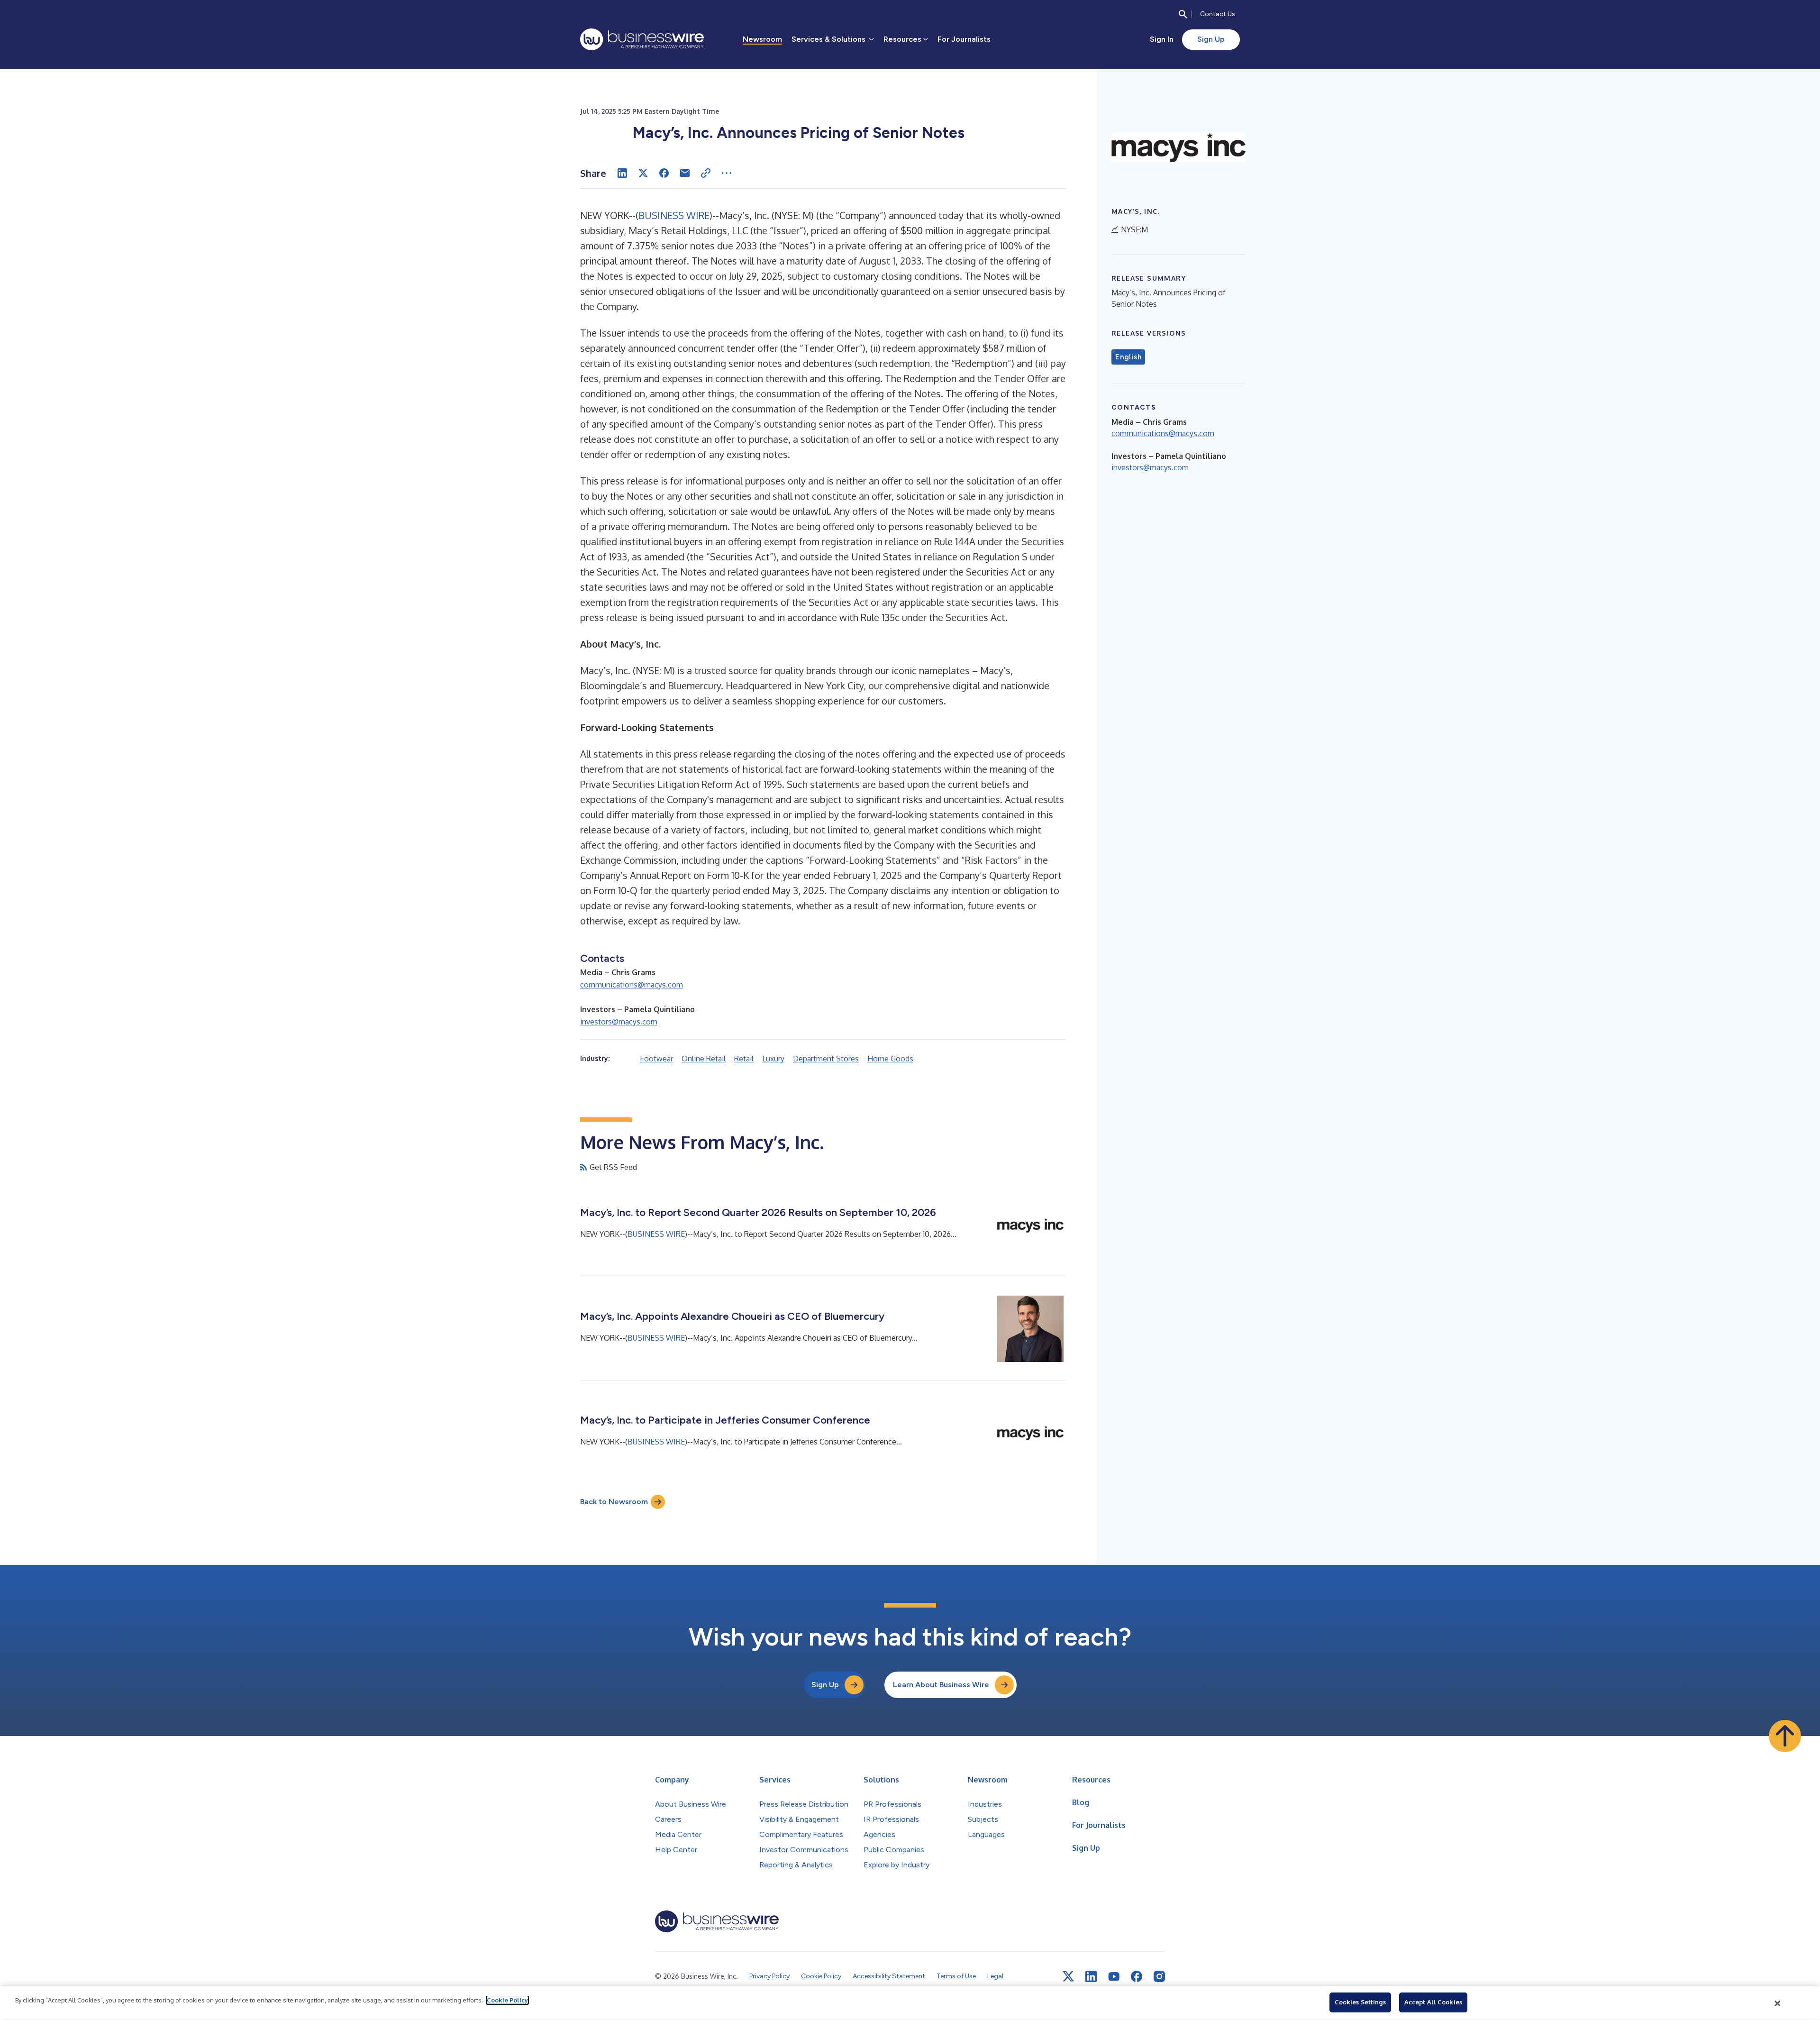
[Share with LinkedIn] (622, 173)
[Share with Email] (685, 173)
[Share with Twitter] (643, 173)
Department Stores (826, 1059)
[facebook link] (1137, 1976)
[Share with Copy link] (706, 173)
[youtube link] (1114, 1977)
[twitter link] (1068, 1976)
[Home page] (642, 39)
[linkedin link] (1091, 1976)
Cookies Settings (1360, 2002)
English (1128, 357)
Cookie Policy (507, 2000)
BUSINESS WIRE (674, 215)
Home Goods (890, 1059)
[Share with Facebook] (664, 173)
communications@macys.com (632, 985)
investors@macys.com (619, 1022)
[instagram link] (1159, 1976)
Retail (744, 1059)
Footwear (656, 1059)
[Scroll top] (1785, 1736)
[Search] (1183, 14)
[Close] (1778, 2003)
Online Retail (704, 1059)
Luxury (773, 1059)
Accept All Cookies (1433, 2002)
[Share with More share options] (727, 173)
